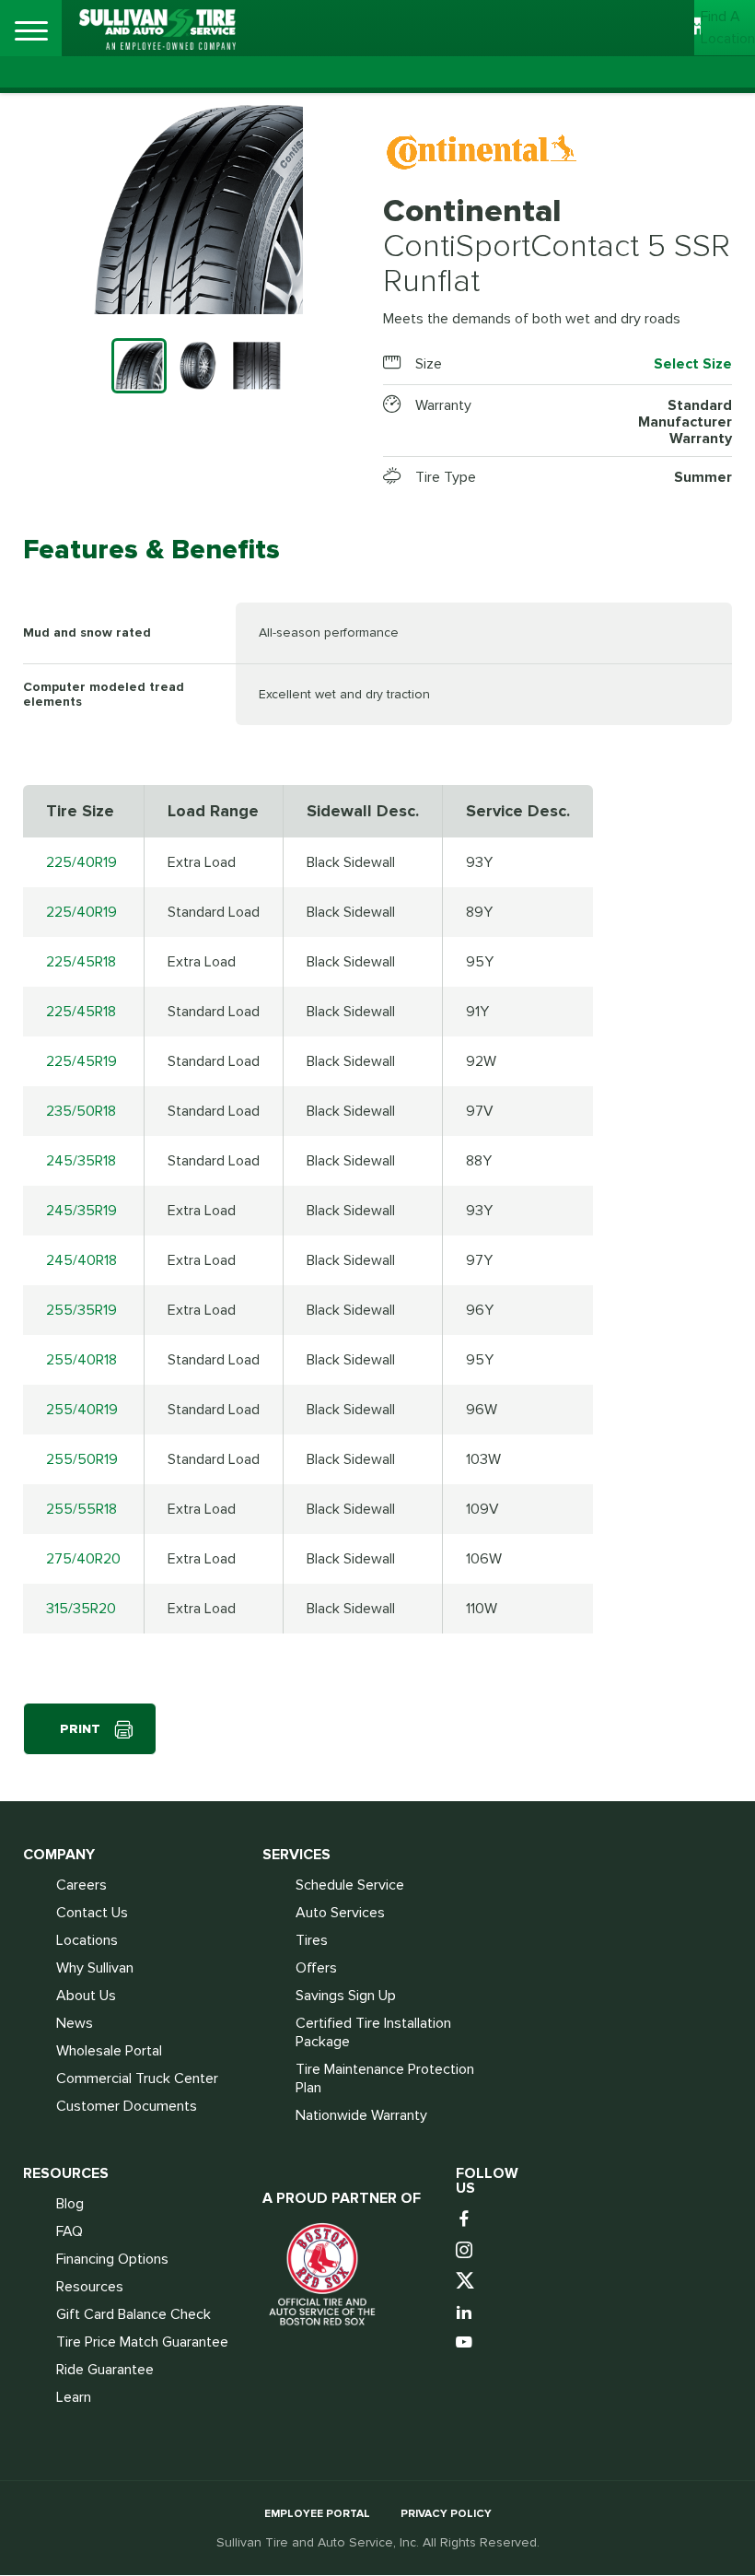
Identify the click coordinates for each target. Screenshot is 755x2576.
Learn (74, 2397)
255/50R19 (82, 1459)
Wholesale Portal (109, 2051)
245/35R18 (81, 1161)
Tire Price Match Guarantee (142, 2342)
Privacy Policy (446, 2514)
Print (80, 1729)
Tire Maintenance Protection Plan (385, 2078)
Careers (81, 1885)
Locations (87, 1940)
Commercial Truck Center (137, 2078)
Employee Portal (317, 2514)
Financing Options (112, 2259)
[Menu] (31, 31)
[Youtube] (466, 2343)
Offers (316, 1968)
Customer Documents (127, 2106)
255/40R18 (81, 1360)
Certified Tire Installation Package (373, 2032)
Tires (312, 1940)
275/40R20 (83, 1559)
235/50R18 (81, 1111)
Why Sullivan (95, 1968)
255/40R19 (82, 1410)
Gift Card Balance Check (134, 2314)
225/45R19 (81, 1061)
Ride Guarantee (105, 2370)
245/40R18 (81, 1260)
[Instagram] (466, 2251)
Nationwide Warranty (361, 2115)
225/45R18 (81, 962)
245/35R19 (81, 1211)
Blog (70, 2204)
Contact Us (92, 1913)
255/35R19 (81, 1310)
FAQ (70, 2231)
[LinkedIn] (466, 2313)
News (75, 2023)
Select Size (693, 364)
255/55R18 (81, 1509)
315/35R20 (81, 1609)
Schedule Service (350, 1885)
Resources (90, 2287)
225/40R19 (81, 862)
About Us (86, 1996)
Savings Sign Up (346, 1996)
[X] (466, 2282)
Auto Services (340, 1913)
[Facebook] (466, 2220)
